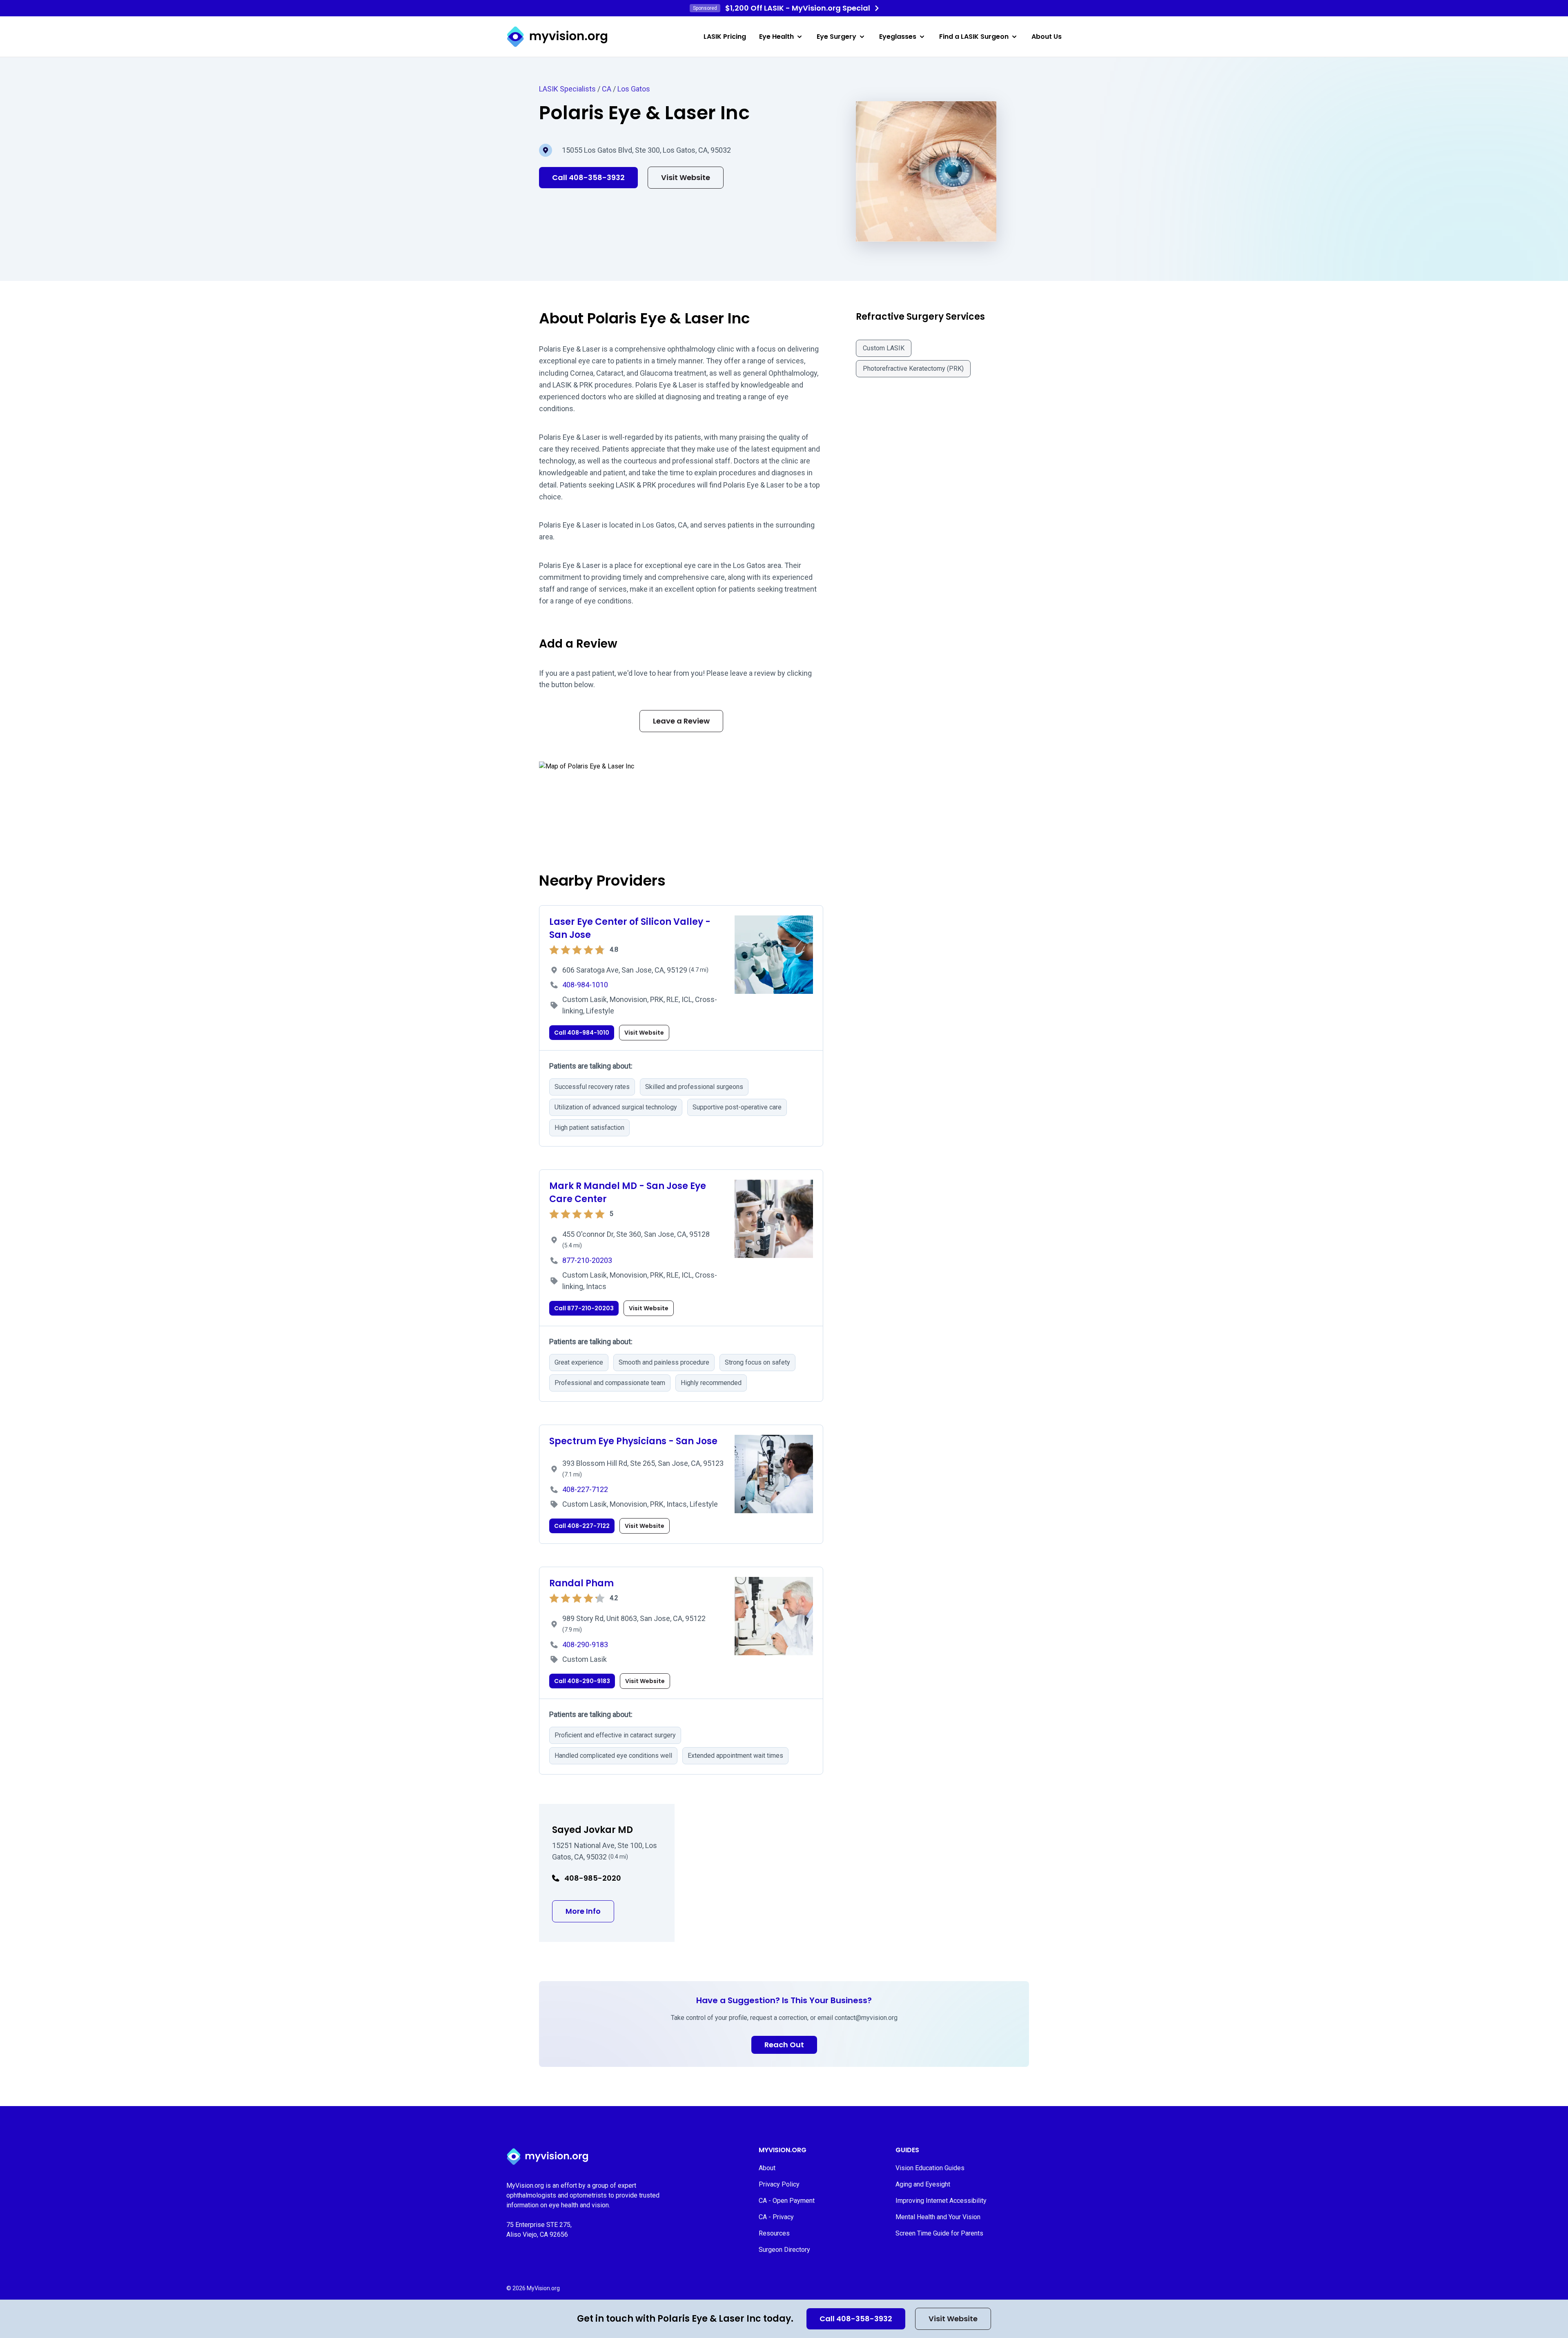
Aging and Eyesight (923, 2184)
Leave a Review (681, 721)
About (767, 2168)
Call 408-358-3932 (856, 2319)
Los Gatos (634, 89)
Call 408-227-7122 (582, 1526)
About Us (1047, 37)
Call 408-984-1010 (582, 1033)
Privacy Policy (779, 2184)
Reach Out (784, 2045)
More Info (590, 1911)
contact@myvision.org (866, 2018)
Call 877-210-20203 (584, 1308)
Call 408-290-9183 (582, 1681)
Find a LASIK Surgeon (974, 37)
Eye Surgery (836, 37)
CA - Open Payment (787, 2201)
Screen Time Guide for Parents (939, 2233)
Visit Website (953, 2319)
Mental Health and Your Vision (938, 2217)
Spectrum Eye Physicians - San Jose (633, 1441)
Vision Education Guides (930, 2168)
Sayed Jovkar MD (592, 1830)
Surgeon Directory (784, 2250)
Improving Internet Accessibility (941, 2201)
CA (607, 89)
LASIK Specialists (567, 89)
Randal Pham (581, 1583)
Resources (774, 2233)
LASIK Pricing (725, 37)
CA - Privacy (776, 2217)
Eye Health (776, 37)
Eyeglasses (898, 37)
